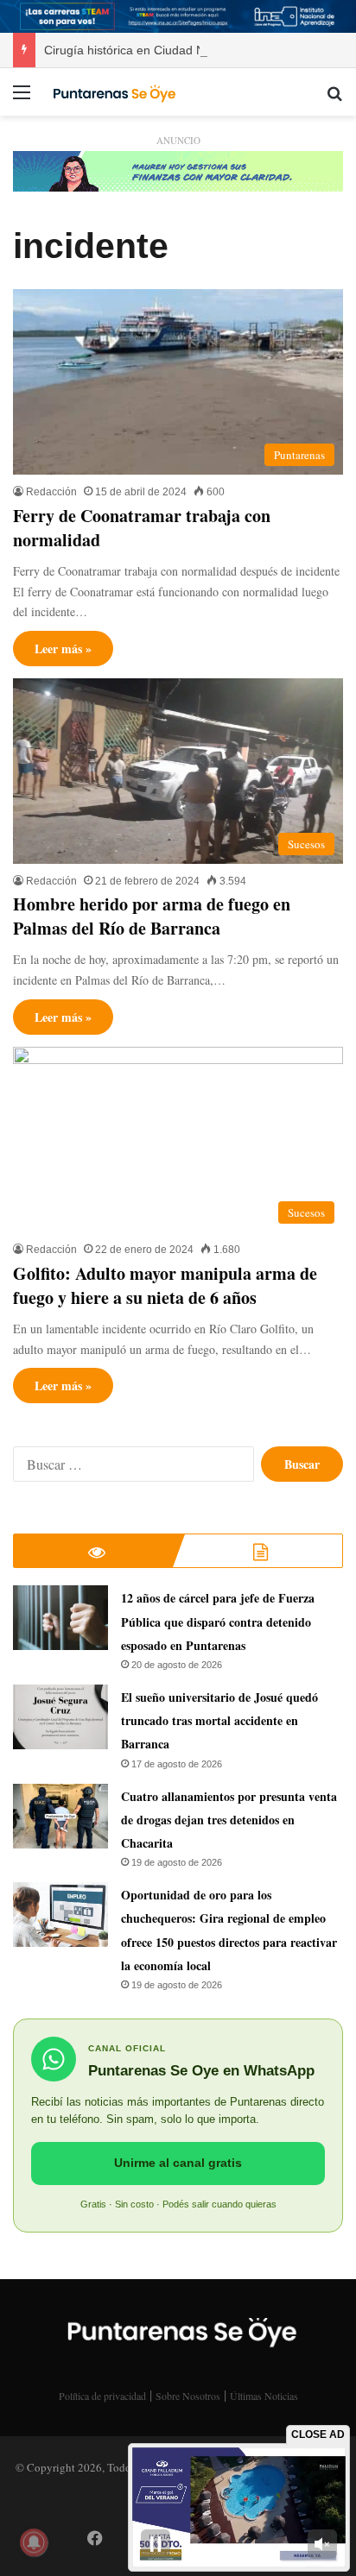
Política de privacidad (102, 2396)
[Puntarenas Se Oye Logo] (112, 91)
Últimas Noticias (264, 2396)
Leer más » (63, 649)
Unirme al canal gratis (178, 2163)
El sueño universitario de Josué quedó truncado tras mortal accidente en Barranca (219, 1720)
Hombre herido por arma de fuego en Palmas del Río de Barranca (152, 916)
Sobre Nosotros (188, 2396)
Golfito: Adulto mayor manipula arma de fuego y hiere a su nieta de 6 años (165, 1285)
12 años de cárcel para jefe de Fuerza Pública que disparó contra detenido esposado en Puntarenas (218, 1621)
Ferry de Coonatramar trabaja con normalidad (142, 528)
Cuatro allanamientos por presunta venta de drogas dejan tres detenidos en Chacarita (229, 1820)
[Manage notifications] (34, 2542)
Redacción (51, 492)
